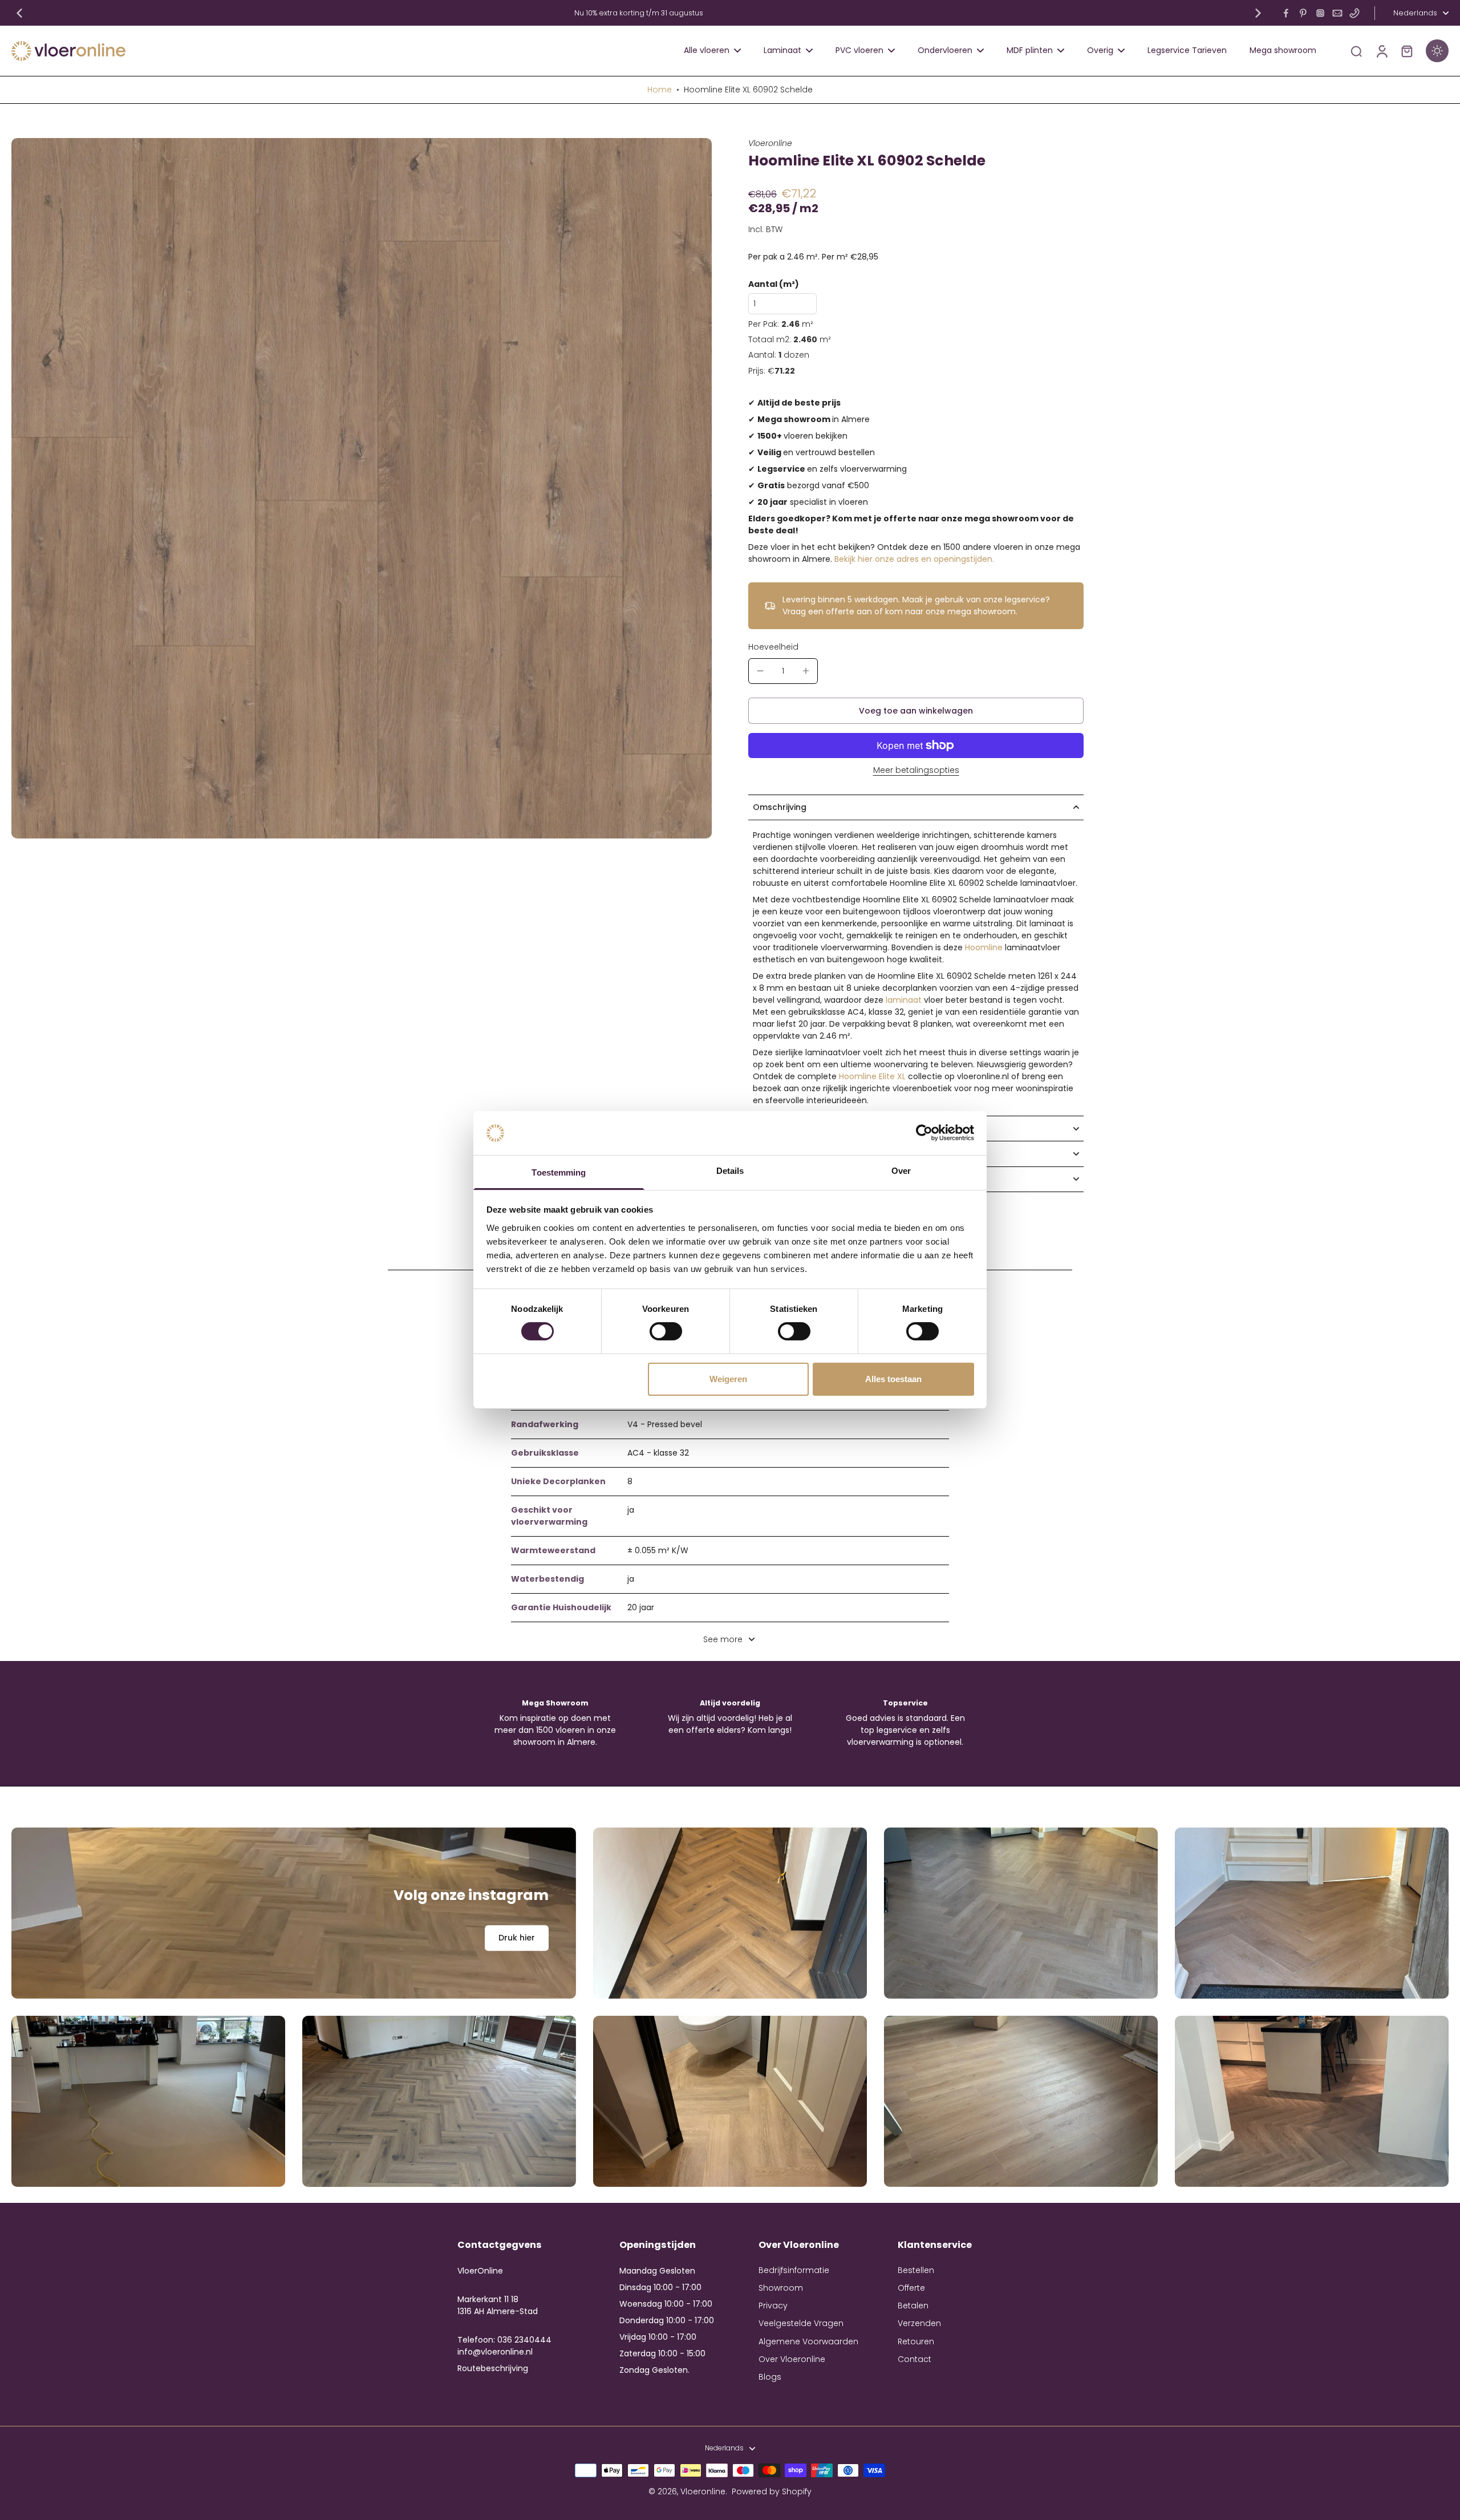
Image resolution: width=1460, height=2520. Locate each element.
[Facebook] (1286, 13)
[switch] (666, 1331)
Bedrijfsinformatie (794, 2270)
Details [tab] (730, 1171)
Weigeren (728, 1379)
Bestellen (916, 2270)
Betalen (913, 2306)
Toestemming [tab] (559, 1172)
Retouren (916, 2342)
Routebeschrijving (493, 2368)
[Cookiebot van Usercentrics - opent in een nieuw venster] (924, 1133)
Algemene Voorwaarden (808, 2342)
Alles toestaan (893, 1379)
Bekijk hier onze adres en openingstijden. (914, 559)
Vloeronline (703, 2491)
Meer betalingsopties (916, 771)
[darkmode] (1437, 51)
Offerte (911, 2288)
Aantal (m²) (774, 284)
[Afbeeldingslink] (294, 1913)
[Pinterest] (1303, 13)
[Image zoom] (362, 488)
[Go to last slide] (19, 13)
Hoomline (984, 947)
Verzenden (919, 2323)
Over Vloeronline (792, 2359)
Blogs (770, 2377)
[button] (916, 711)
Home (660, 90)
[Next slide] (1258, 13)
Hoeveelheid (773, 647)
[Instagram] (1320, 13)
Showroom (781, 2288)
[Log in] (1381, 51)
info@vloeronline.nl (495, 2352)
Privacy (773, 2306)
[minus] (760, 671)
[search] (1356, 51)
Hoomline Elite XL (872, 1076)
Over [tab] (901, 1171)
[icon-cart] (1406, 51)
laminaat (904, 1000)
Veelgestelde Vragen (801, 2323)
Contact (914, 2359)
